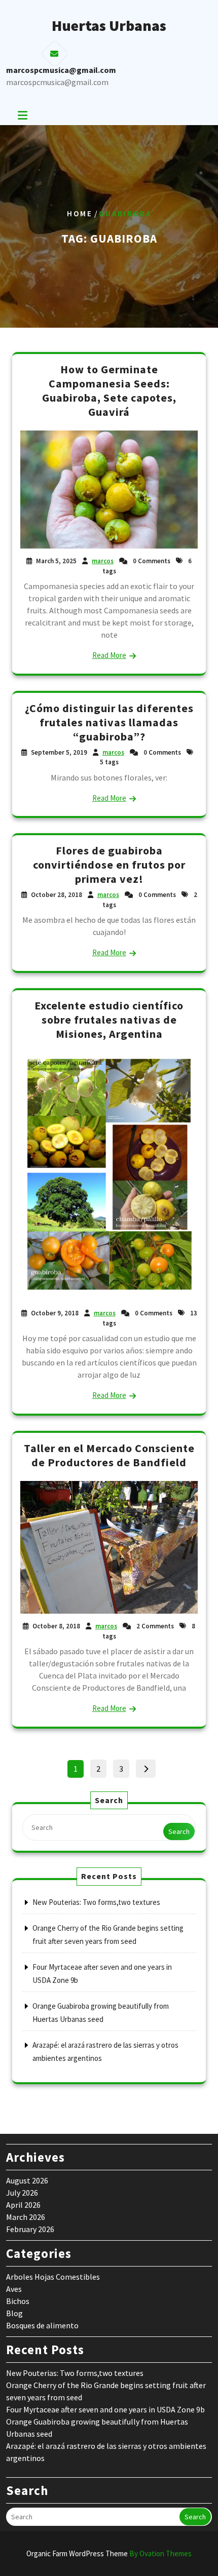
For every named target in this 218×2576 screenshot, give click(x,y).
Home (80, 213)
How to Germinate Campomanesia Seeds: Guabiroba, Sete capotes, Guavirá (109, 391)
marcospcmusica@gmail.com (57, 82)
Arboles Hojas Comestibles (53, 2277)
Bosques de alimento (42, 2325)
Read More (109, 655)
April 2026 (23, 2205)
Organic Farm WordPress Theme (109, 2553)
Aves (14, 2289)
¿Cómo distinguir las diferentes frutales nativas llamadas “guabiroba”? (109, 722)
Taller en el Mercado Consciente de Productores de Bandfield (109, 1455)
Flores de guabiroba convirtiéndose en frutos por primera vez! (109, 865)
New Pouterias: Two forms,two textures (96, 1902)
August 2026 (27, 2180)
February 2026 (30, 2229)
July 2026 (22, 2193)
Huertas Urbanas (109, 25)
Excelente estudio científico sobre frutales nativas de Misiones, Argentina (109, 1020)
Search (179, 1831)
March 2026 (26, 2217)
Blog (14, 2313)
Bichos (18, 2301)
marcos (103, 561)
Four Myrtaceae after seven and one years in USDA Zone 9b (105, 2409)
